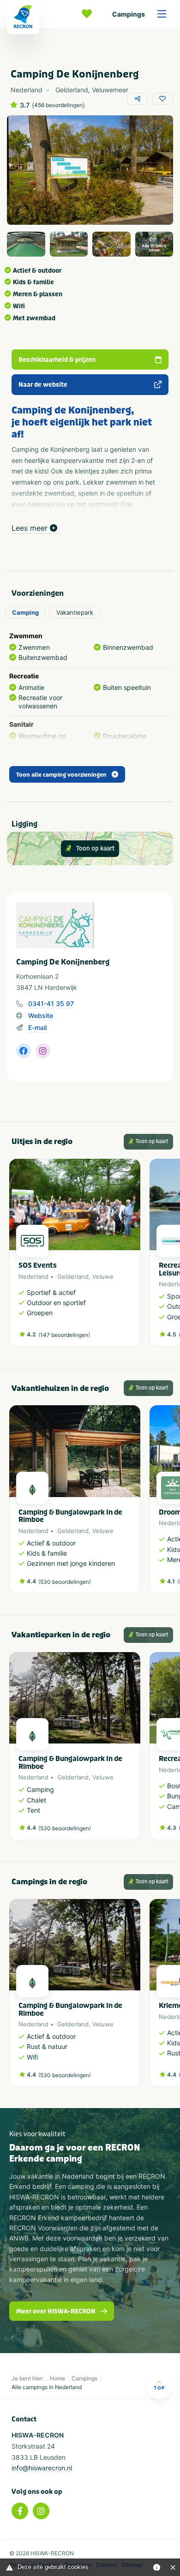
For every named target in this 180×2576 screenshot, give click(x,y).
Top (159, 2388)
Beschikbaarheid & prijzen (57, 360)
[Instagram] (41, 2511)
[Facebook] (20, 2511)
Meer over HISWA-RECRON (56, 2311)
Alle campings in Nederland (47, 2387)
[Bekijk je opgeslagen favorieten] (89, 14)
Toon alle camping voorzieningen (61, 775)
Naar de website (43, 385)
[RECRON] (23, 17)
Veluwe (103, 1276)
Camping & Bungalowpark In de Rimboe (70, 1516)
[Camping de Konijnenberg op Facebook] (24, 1051)
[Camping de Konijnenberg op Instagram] (43, 1051)
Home (57, 2378)
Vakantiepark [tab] (75, 612)
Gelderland (73, 1276)
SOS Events (38, 1265)
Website (41, 1015)
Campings (129, 14)
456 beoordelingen (58, 105)
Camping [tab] (25, 612)
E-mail (37, 1027)
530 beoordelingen (65, 1582)
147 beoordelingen (64, 1335)
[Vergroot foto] (26, 244)
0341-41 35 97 (51, 1003)
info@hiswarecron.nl (42, 2468)
